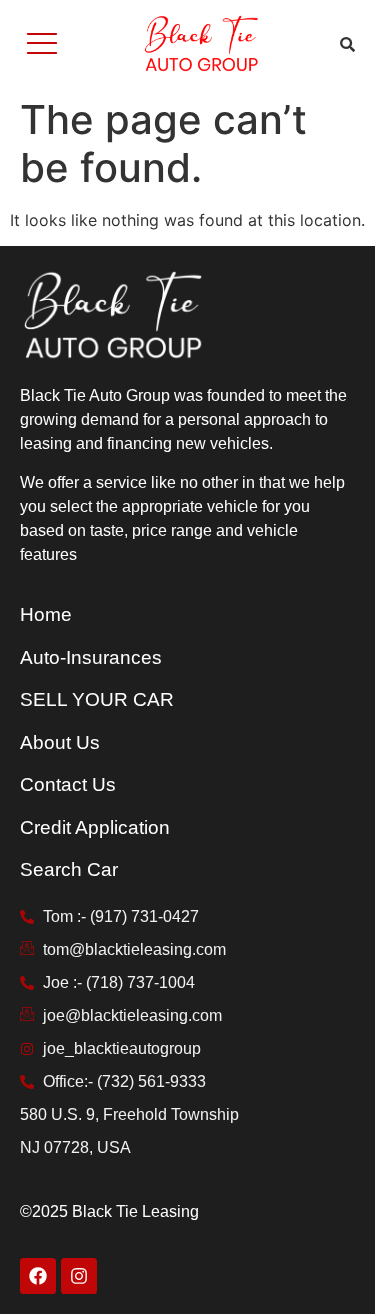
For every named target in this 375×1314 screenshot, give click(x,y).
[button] (42, 44)
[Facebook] (38, 1276)
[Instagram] (79, 1276)
